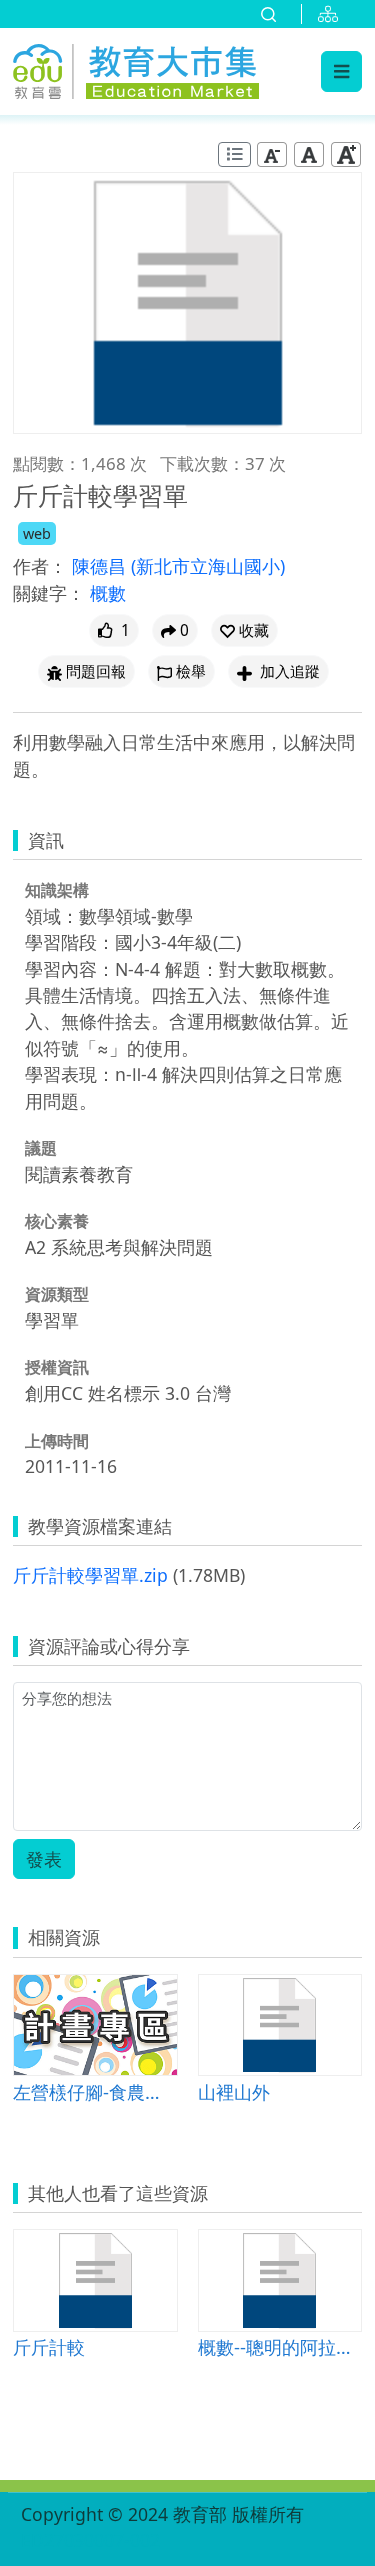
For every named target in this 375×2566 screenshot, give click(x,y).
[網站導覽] (332, 14)
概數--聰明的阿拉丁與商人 (280, 2346)
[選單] (341, 71)
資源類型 (57, 1294)
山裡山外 (234, 2091)
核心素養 (57, 1221)
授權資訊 (57, 1367)
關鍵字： (49, 593)
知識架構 (57, 890)
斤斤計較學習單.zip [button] (90, 1575)
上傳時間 (57, 1441)
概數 (108, 593)
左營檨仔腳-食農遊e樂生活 (95, 2091)
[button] (244, 630)
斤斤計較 (49, 2346)
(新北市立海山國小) (208, 566)
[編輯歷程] (234, 154)
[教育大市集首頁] (136, 68)
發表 (44, 1859)
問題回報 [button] (96, 671)
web (37, 533)
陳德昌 (101, 566)
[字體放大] (346, 154)
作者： (40, 566)
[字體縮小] (272, 154)
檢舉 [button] (191, 671)
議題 (41, 1148)
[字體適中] (309, 154)
